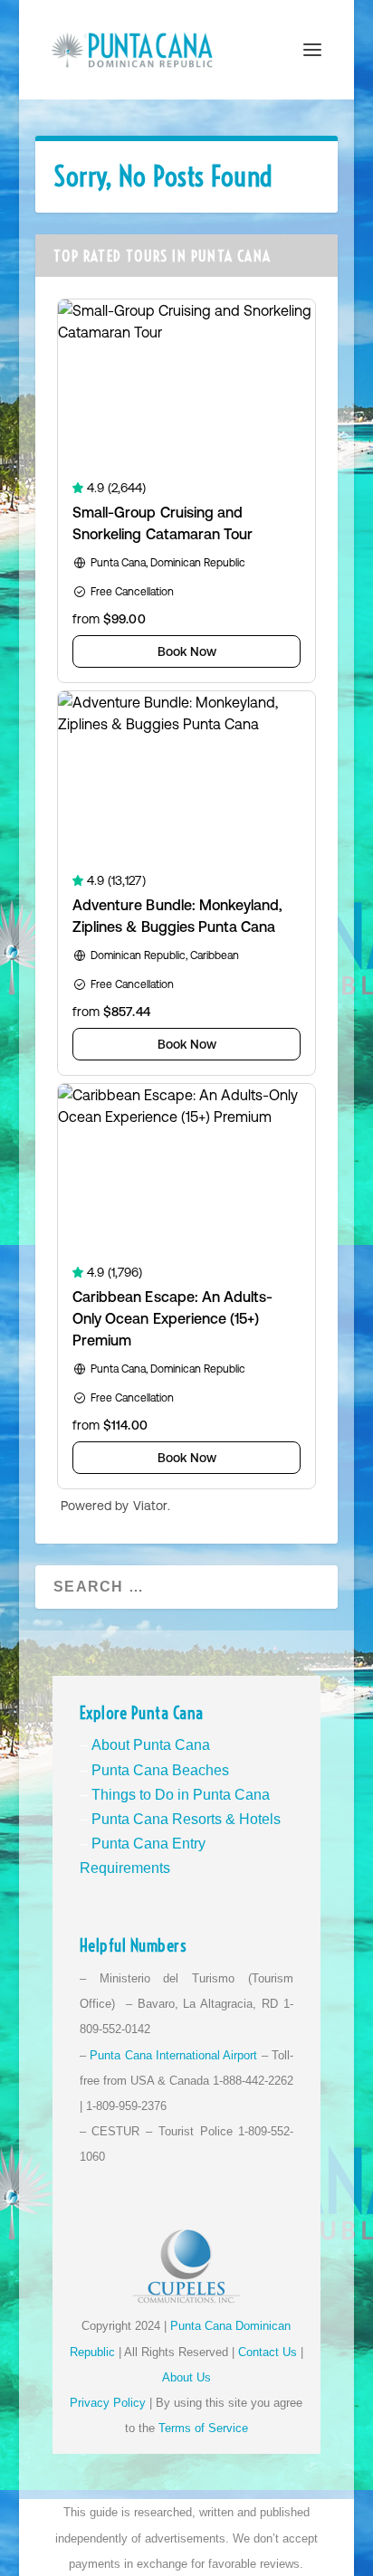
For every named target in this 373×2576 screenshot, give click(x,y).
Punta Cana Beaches (160, 1770)
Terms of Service (203, 2428)
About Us (186, 2377)
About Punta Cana (151, 1745)
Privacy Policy (108, 2403)
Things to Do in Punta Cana (181, 1795)
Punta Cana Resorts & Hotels (186, 1819)
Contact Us (268, 2352)
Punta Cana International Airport (173, 2055)
